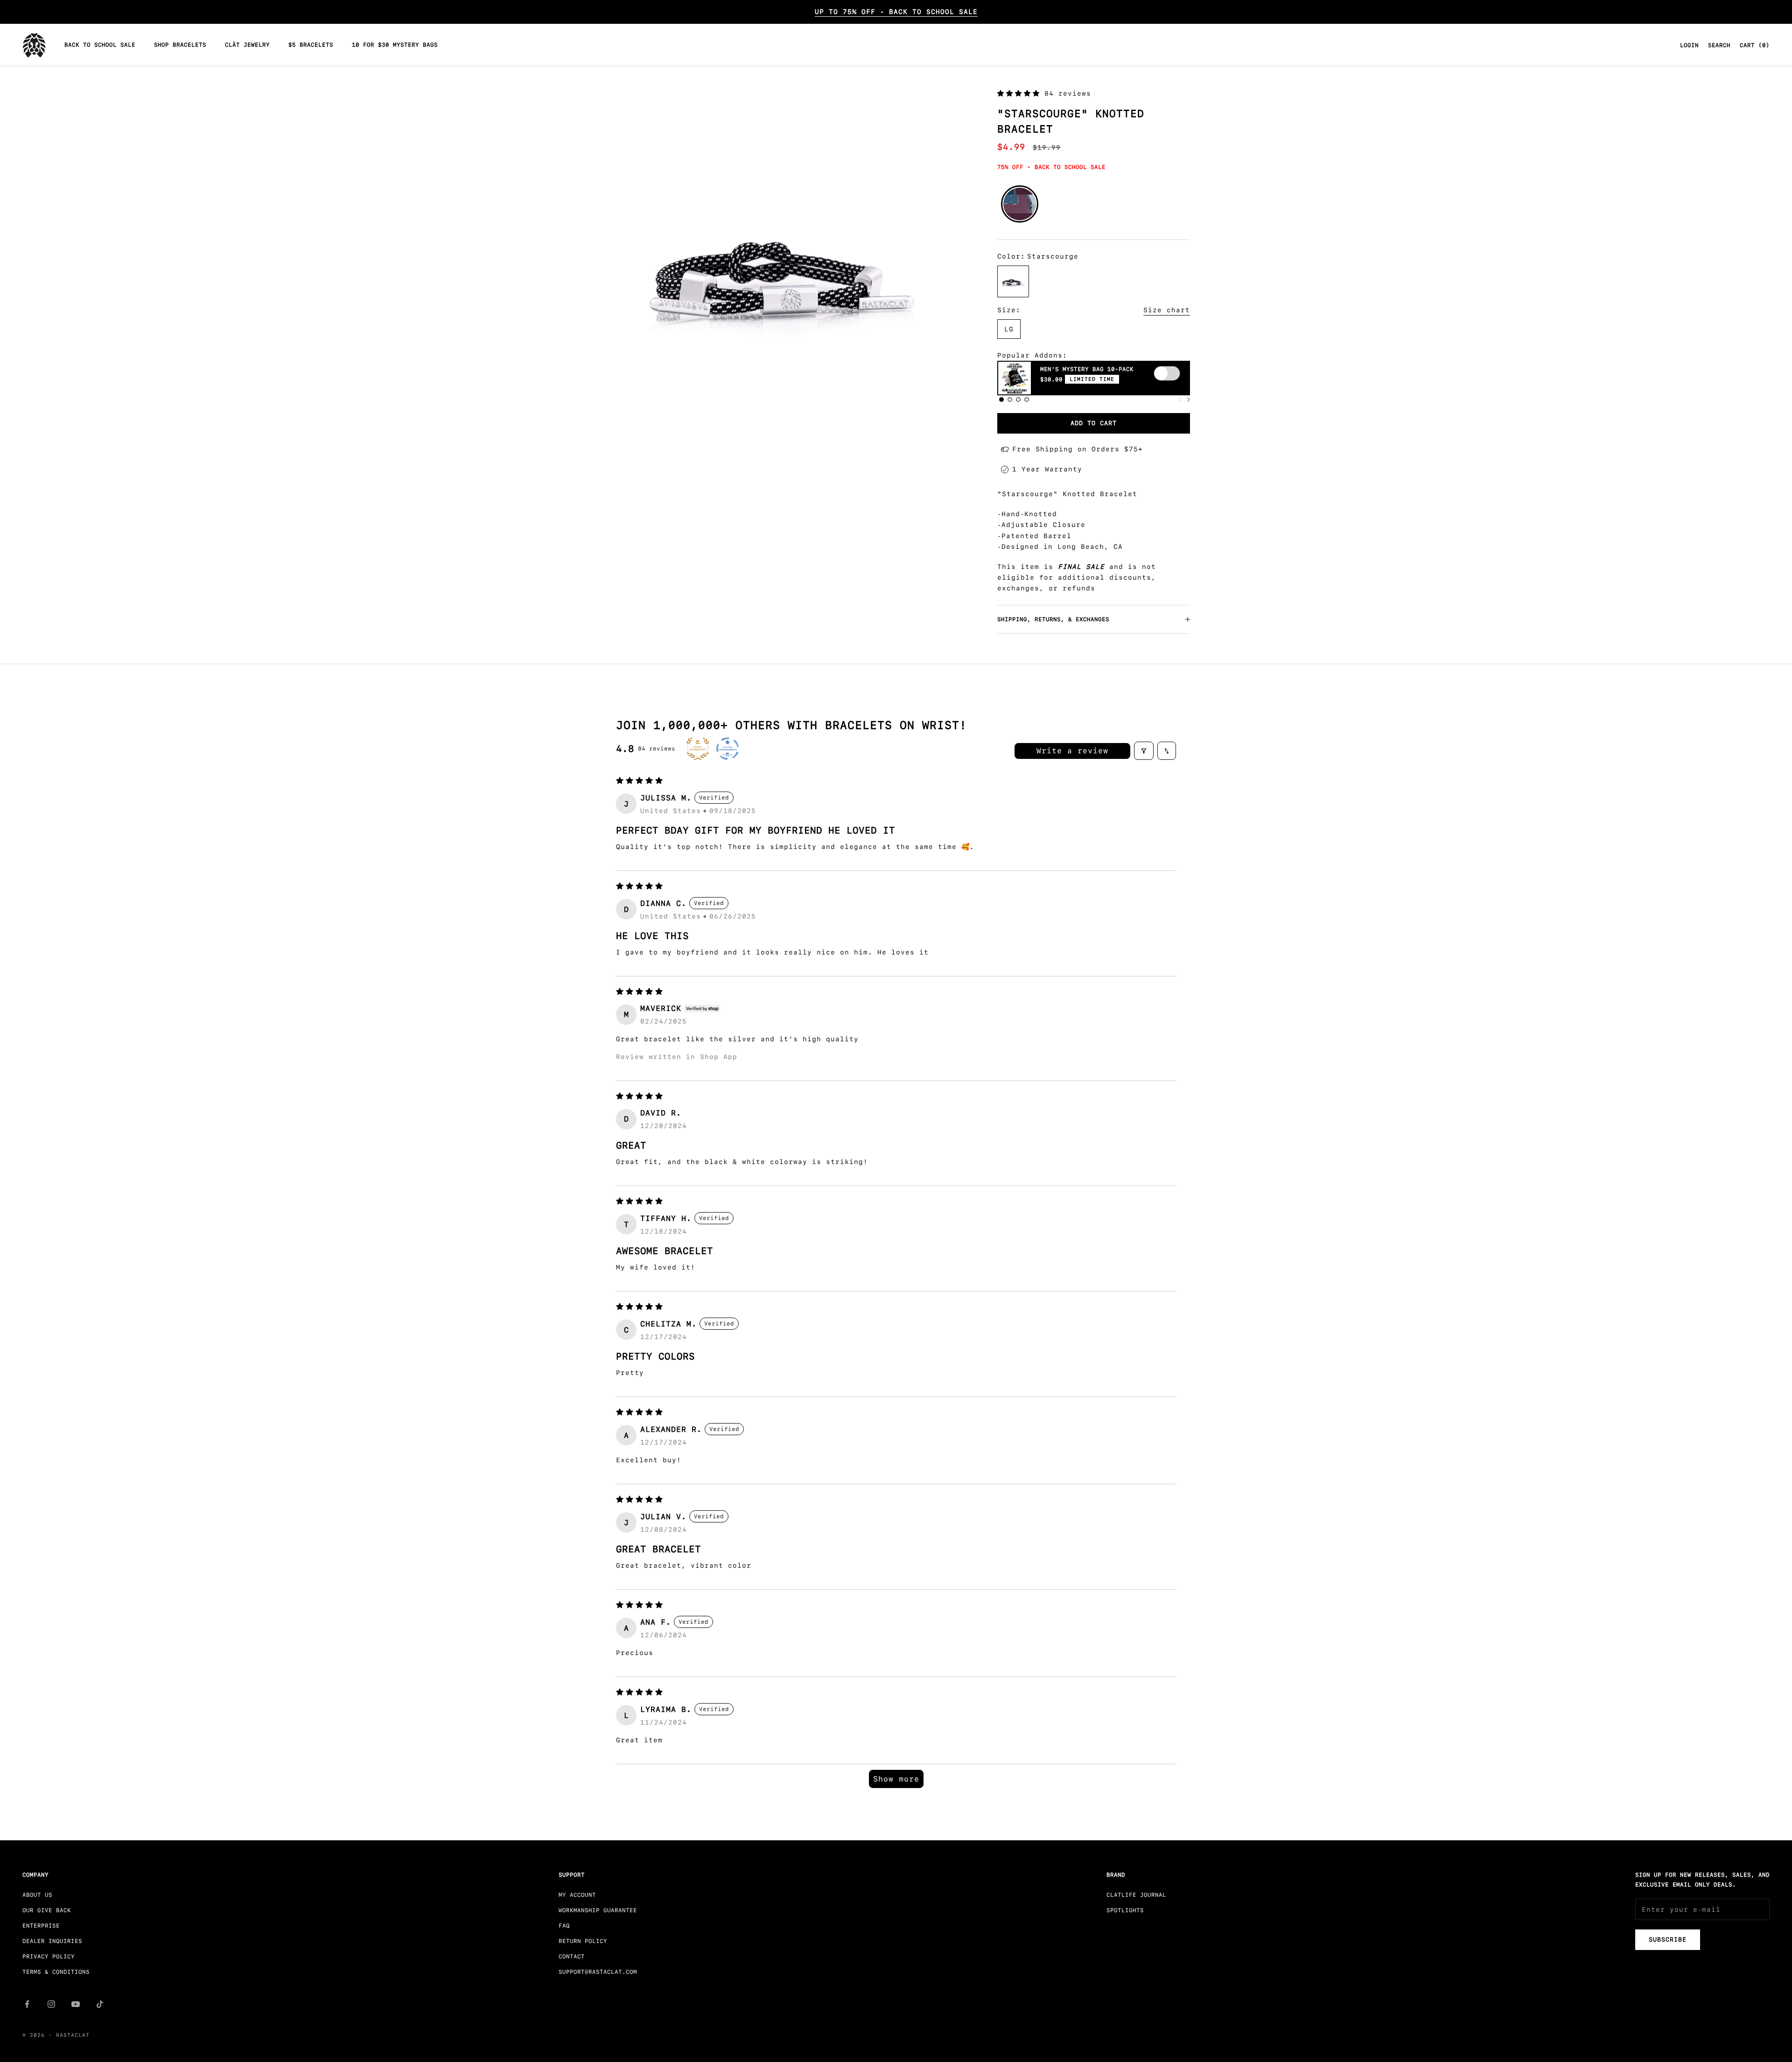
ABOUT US (37, 1895)
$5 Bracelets (311, 45)
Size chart (1167, 310)
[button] (1021, 93)
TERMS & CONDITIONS (56, 1972)
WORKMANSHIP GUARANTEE (598, 1910)
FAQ (564, 1926)
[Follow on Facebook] (27, 2004)
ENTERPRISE (41, 1926)
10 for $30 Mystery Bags (395, 45)
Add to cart (1094, 423)
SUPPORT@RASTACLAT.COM (598, 1972)
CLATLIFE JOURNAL (1136, 1895)
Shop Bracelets (180, 45)
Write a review (1072, 751)
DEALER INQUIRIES (52, 1941)
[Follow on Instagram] (51, 2004)
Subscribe (1668, 1939)
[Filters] (1144, 751)
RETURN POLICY (583, 1941)
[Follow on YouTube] (76, 2004)
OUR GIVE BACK (47, 1910)
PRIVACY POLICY (49, 1957)
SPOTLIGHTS (1125, 1910)
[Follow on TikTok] (100, 2004)
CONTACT (572, 1957)
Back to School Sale (100, 45)
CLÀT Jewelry (247, 45)
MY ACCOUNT (577, 1895)
